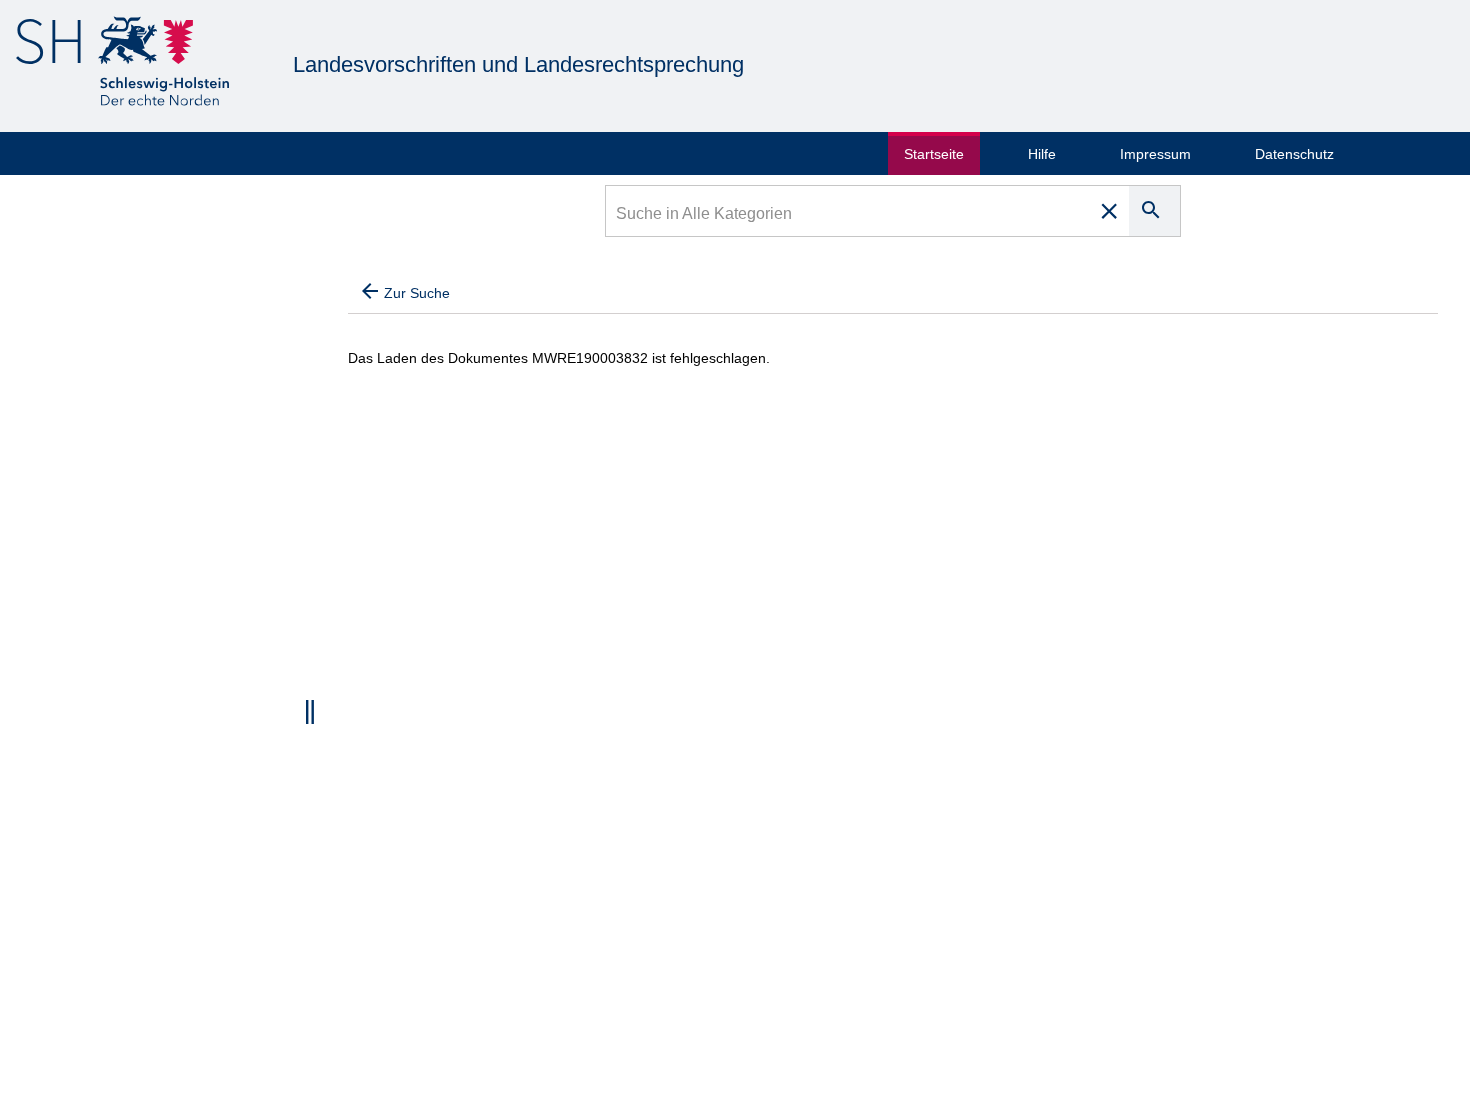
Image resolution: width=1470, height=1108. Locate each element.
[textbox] (848, 216)
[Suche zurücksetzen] (1109, 211)
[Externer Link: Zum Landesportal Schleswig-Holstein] (122, 64)
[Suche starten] (1154, 211)
